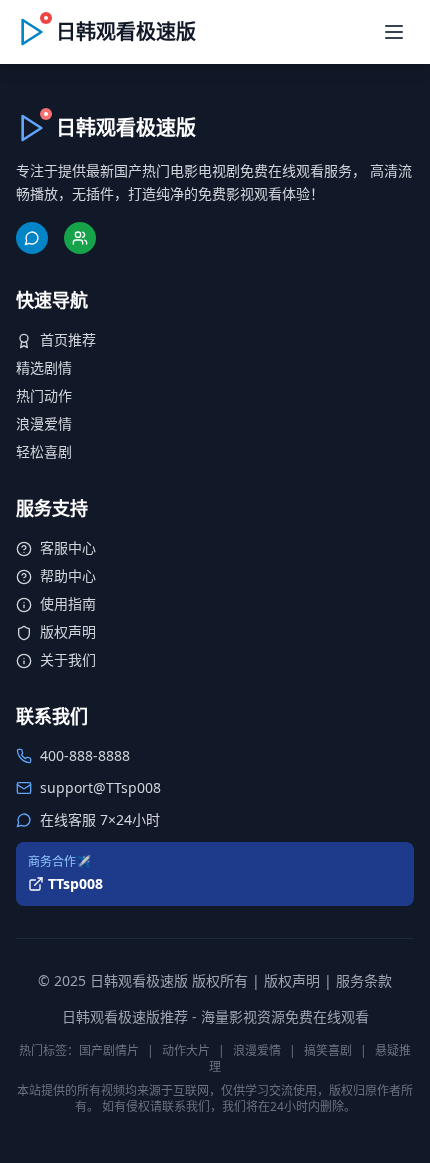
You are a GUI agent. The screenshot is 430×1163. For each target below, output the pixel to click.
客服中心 (68, 547)
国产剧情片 (109, 1050)
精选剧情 (44, 367)
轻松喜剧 (44, 451)
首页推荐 (68, 339)
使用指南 (68, 603)
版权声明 (68, 631)
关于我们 (68, 659)
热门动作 (44, 395)
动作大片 (186, 1050)
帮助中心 (68, 575)
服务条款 (364, 980)
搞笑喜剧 (328, 1050)
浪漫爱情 (44, 423)
